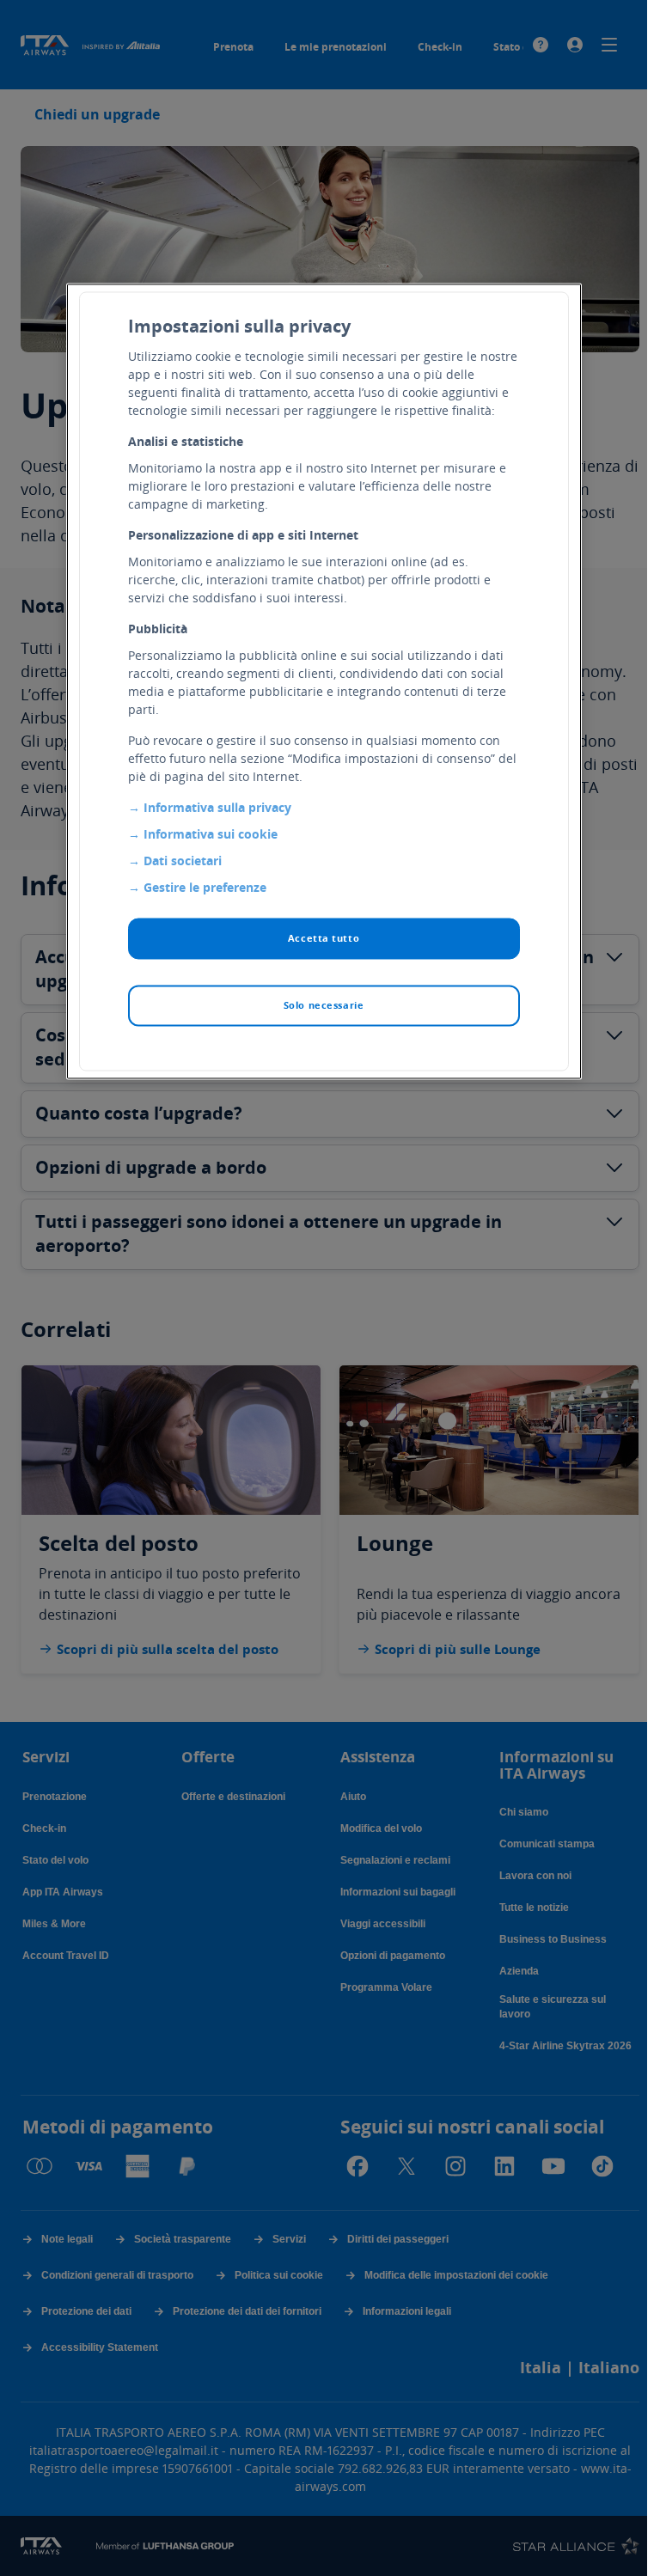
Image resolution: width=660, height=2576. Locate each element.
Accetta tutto (324, 938)
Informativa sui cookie (211, 834)
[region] (324, 681)
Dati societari (183, 861)
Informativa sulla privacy (217, 807)
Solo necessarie (324, 1005)
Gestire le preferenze (205, 887)
